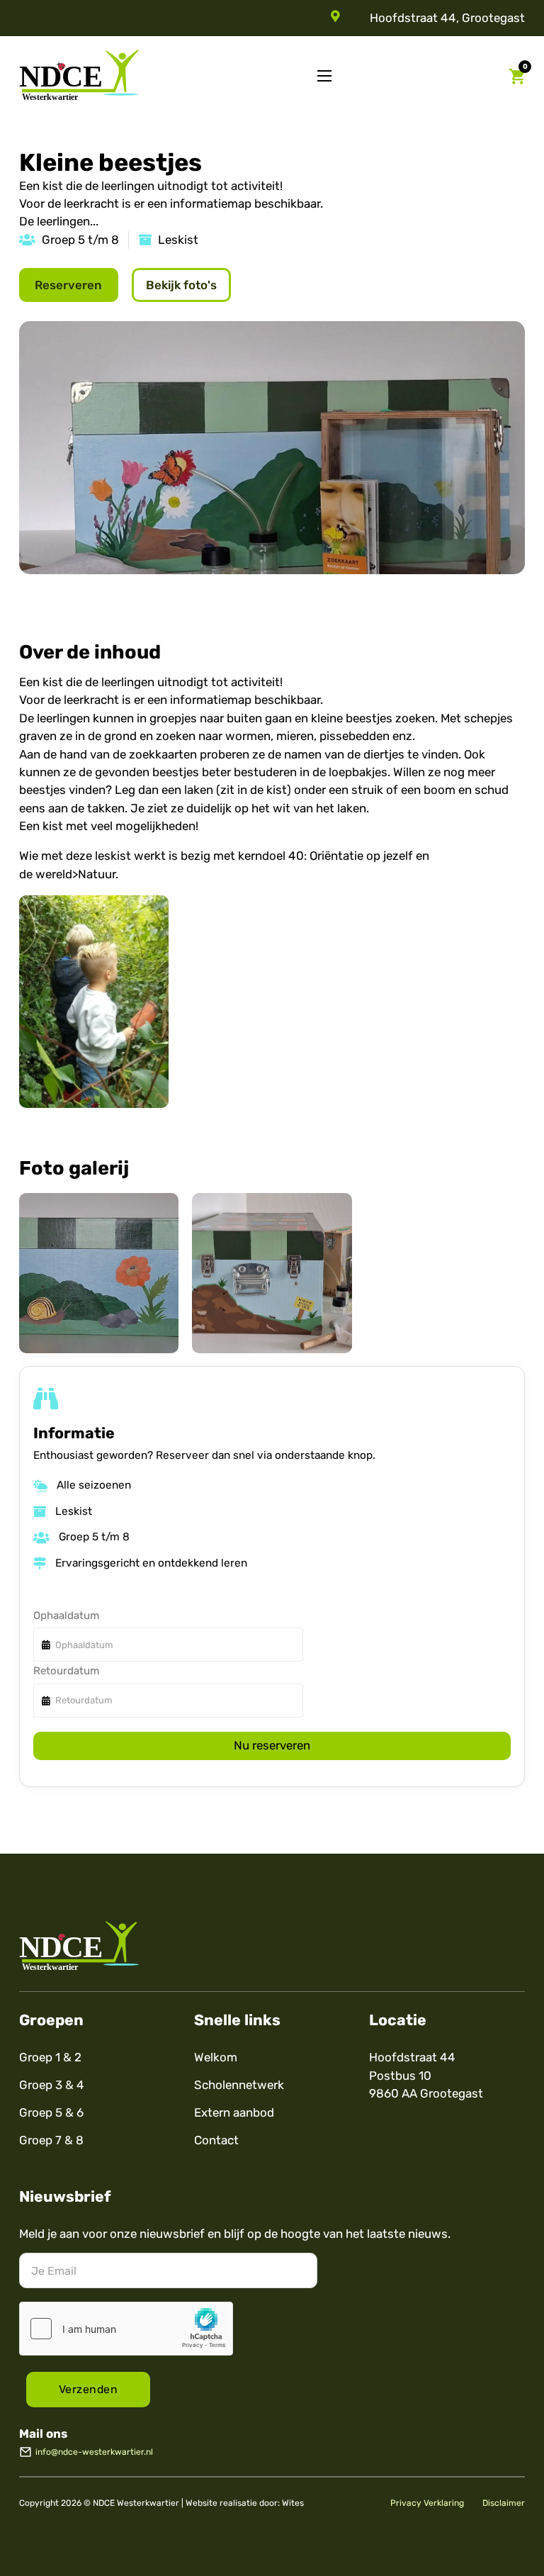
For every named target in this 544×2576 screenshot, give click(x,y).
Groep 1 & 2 (50, 2057)
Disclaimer (504, 2503)
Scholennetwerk (239, 2085)
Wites (293, 2503)
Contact (216, 2140)
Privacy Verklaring (427, 2503)
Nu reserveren (272, 1745)
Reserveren (68, 285)
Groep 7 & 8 (51, 2140)
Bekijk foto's (181, 285)
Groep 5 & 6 (51, 2112)
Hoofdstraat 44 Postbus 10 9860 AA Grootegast (426, 2075)
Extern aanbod (234, 2112)
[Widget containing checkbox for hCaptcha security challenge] (126, 2329)
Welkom (216, 2057)
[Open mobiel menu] (324, 76)
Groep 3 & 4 (52, 2085)
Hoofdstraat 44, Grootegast (447, 18)
